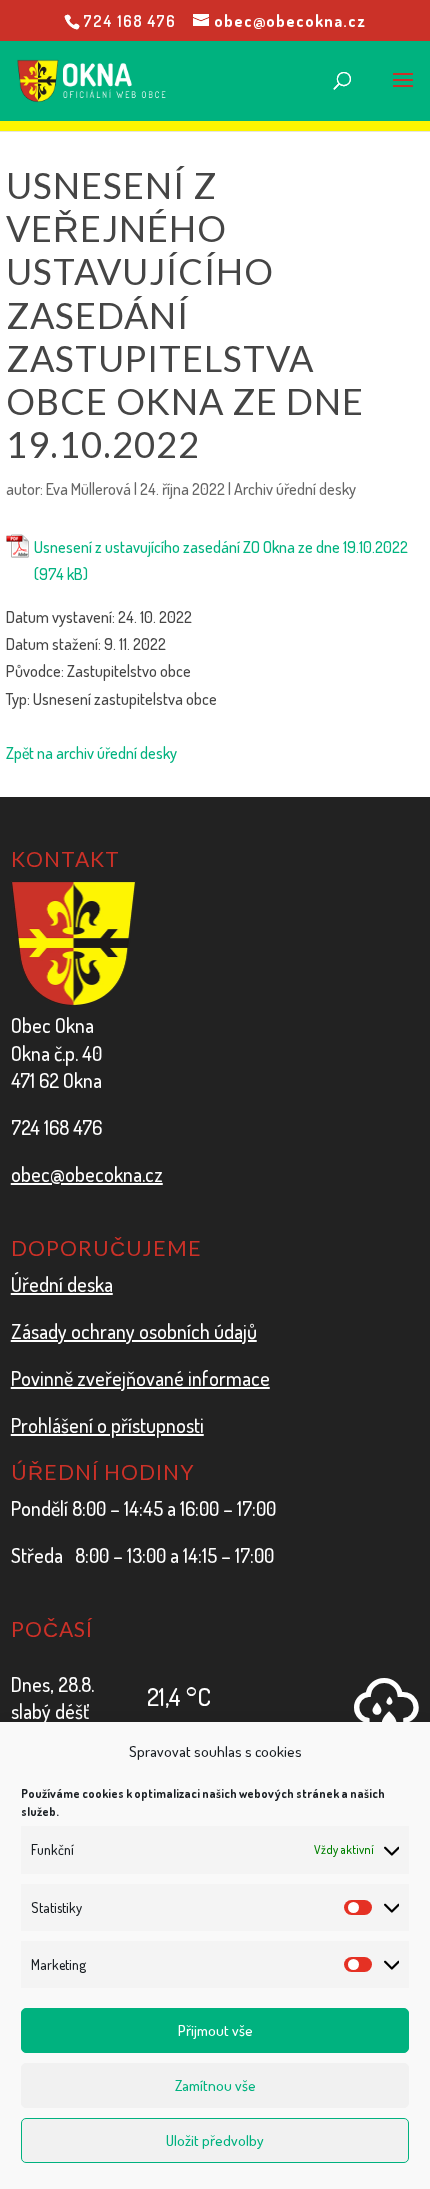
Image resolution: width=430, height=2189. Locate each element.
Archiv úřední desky (295, 489)
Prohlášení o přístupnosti (107, 1425)
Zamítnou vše (215, 2085)
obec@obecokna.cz (87, 1174)
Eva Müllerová (88, 489)
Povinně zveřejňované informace (140, 1378)
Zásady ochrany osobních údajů (134, 1331)
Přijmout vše (215, 2030)
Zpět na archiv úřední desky (91, 753)
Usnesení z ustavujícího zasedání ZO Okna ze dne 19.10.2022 (221, 547)
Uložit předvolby (215, 2140)
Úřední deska (62, 1284)
